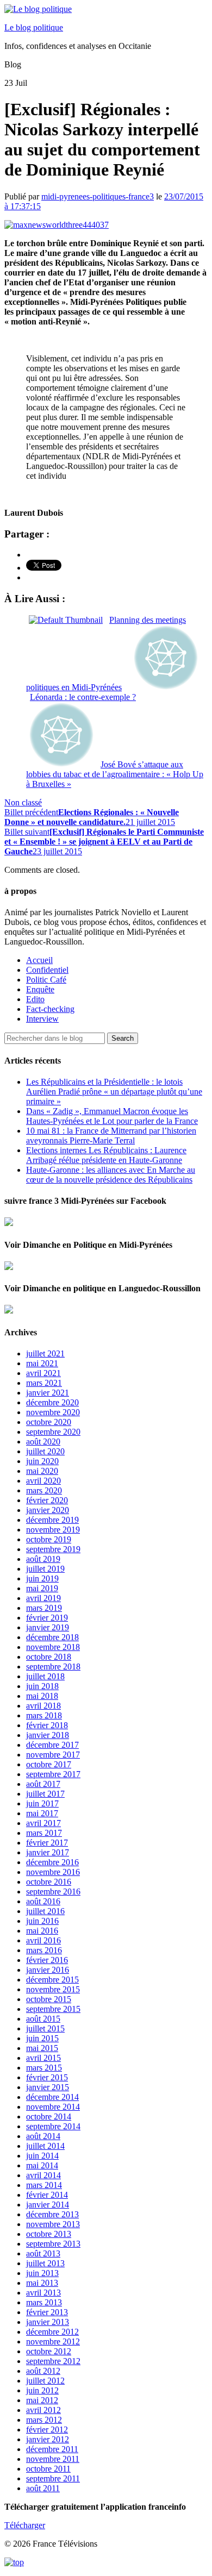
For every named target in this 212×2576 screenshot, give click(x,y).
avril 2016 (43, 1940)
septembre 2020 (53, 1432)
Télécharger (25, 2525)
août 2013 (43, 2253)
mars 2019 (44, 1608)
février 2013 (47, 2312)
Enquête (40, 989)
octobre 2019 (49, 1539)
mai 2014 (42, 2165)
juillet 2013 (45, 2263)
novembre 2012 (53, 2341)
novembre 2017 (53, 1755)
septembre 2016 (53, 1892)
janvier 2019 (48, 1627)
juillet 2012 (45, 2381)
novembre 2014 (53, 2107)
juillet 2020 (45, 1451)
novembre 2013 (53, 2224)
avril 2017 (43, 1823)
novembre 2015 (53, 1989)
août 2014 (43, 2136)
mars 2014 (44, 2185)
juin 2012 (42, 2390)
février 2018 (47, 1725)
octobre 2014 (49, 2117)
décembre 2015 (52, 1980)
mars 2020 (44, 1490)
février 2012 (47, 2430)
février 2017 (47, 1843)
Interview (42, 1019)
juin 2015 (42, 2038)
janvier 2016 (48, 1970)
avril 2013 (43, 2293)
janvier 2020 (48, 1510)
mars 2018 (44, 1715)
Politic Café (46, 980)
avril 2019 (43, 1598)
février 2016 (47, 1960)
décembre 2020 (52, 1402)
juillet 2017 (45, 1794)
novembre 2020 (53, 1412)
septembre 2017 (53, 1774)
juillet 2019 (45, 1569)
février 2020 (47, 1500)
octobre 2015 (49, 1999)
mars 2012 (44, 2420)
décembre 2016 (52, 1862)
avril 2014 (43, 2175)
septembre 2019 (53, 1549)
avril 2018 (43, 1706)
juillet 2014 (45, 2146)
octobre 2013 (49, 2234)
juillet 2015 (45, 2028)
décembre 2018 (52, 1637)
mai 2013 (42, 2283)
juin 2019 (42, 1578)
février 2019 (47, 1618)
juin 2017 (42, 1803)
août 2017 (43, 1784)
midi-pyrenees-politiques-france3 (98, 196)
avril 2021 (43, 1373)
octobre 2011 (48, 2469)
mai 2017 (42, 1813)
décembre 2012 (52, 2332)
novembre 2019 (53, 1530)
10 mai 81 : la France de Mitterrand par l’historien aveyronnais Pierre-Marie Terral (111, 1136)
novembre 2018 (53, 1647)
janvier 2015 (48, 2087)
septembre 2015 (53, 2009)
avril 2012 (43, 2410)
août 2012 (43, 2371)
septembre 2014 (53, 2126)
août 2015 (43, 2019)
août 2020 (43, 1442)
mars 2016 (44, 1950)
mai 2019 (42, 1588)
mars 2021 (44, 1383)
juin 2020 (42, 1461)
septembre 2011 (53, 2478)
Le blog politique (34, 27)
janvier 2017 (48, 1852)
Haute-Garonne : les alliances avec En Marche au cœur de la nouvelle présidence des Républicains (111, 1175)
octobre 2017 (49, 1764)
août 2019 (43, 1559)
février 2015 (47, 2077)
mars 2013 (44, 2302)
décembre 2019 (52, 1520)
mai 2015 (42, 2048)
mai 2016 (42, 1931)
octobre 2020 (49, 1422)
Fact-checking (50, 1009)
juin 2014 (42, 2156)
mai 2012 (42, 2400)
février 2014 (47, 2195)
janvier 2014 (48, 2205)
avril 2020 (43, 1481)
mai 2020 (42, 1471)
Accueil (39, 960)
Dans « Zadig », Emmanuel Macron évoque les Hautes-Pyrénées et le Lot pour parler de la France (112, 1116)
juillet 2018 (45, 1676)
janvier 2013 (48, 2322)
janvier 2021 (48, 1393)
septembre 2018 (53, 1667)
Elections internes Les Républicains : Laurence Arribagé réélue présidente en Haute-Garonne (106, 1155)
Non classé (23, 802)
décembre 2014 (52, 2097)
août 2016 (43, 1901)
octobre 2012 (49, 2351)
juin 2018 (42, 1686)
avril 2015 (43, 2058)
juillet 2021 (45, 1353)
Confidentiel (47, 970)
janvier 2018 (48, 1735)
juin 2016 (42, 1921)
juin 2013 (42, 2273)
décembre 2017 (52, 1745)
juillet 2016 (45, 1911)
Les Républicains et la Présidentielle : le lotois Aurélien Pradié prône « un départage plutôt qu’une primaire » (114, 1092)
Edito (35, 999)
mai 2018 (42, 1696)
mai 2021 (42, 1363)
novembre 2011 (53, 2459)
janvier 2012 (48, 2439)
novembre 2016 (53, 1872)
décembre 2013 (52, 2214)
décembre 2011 (52, 2449)
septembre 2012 (53, 2361)
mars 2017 (44, 1833)
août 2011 (43, 2488)
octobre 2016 (49, 1882)
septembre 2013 (53, 2244)
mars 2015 (44, 2068)
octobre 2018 (49, 1657)
